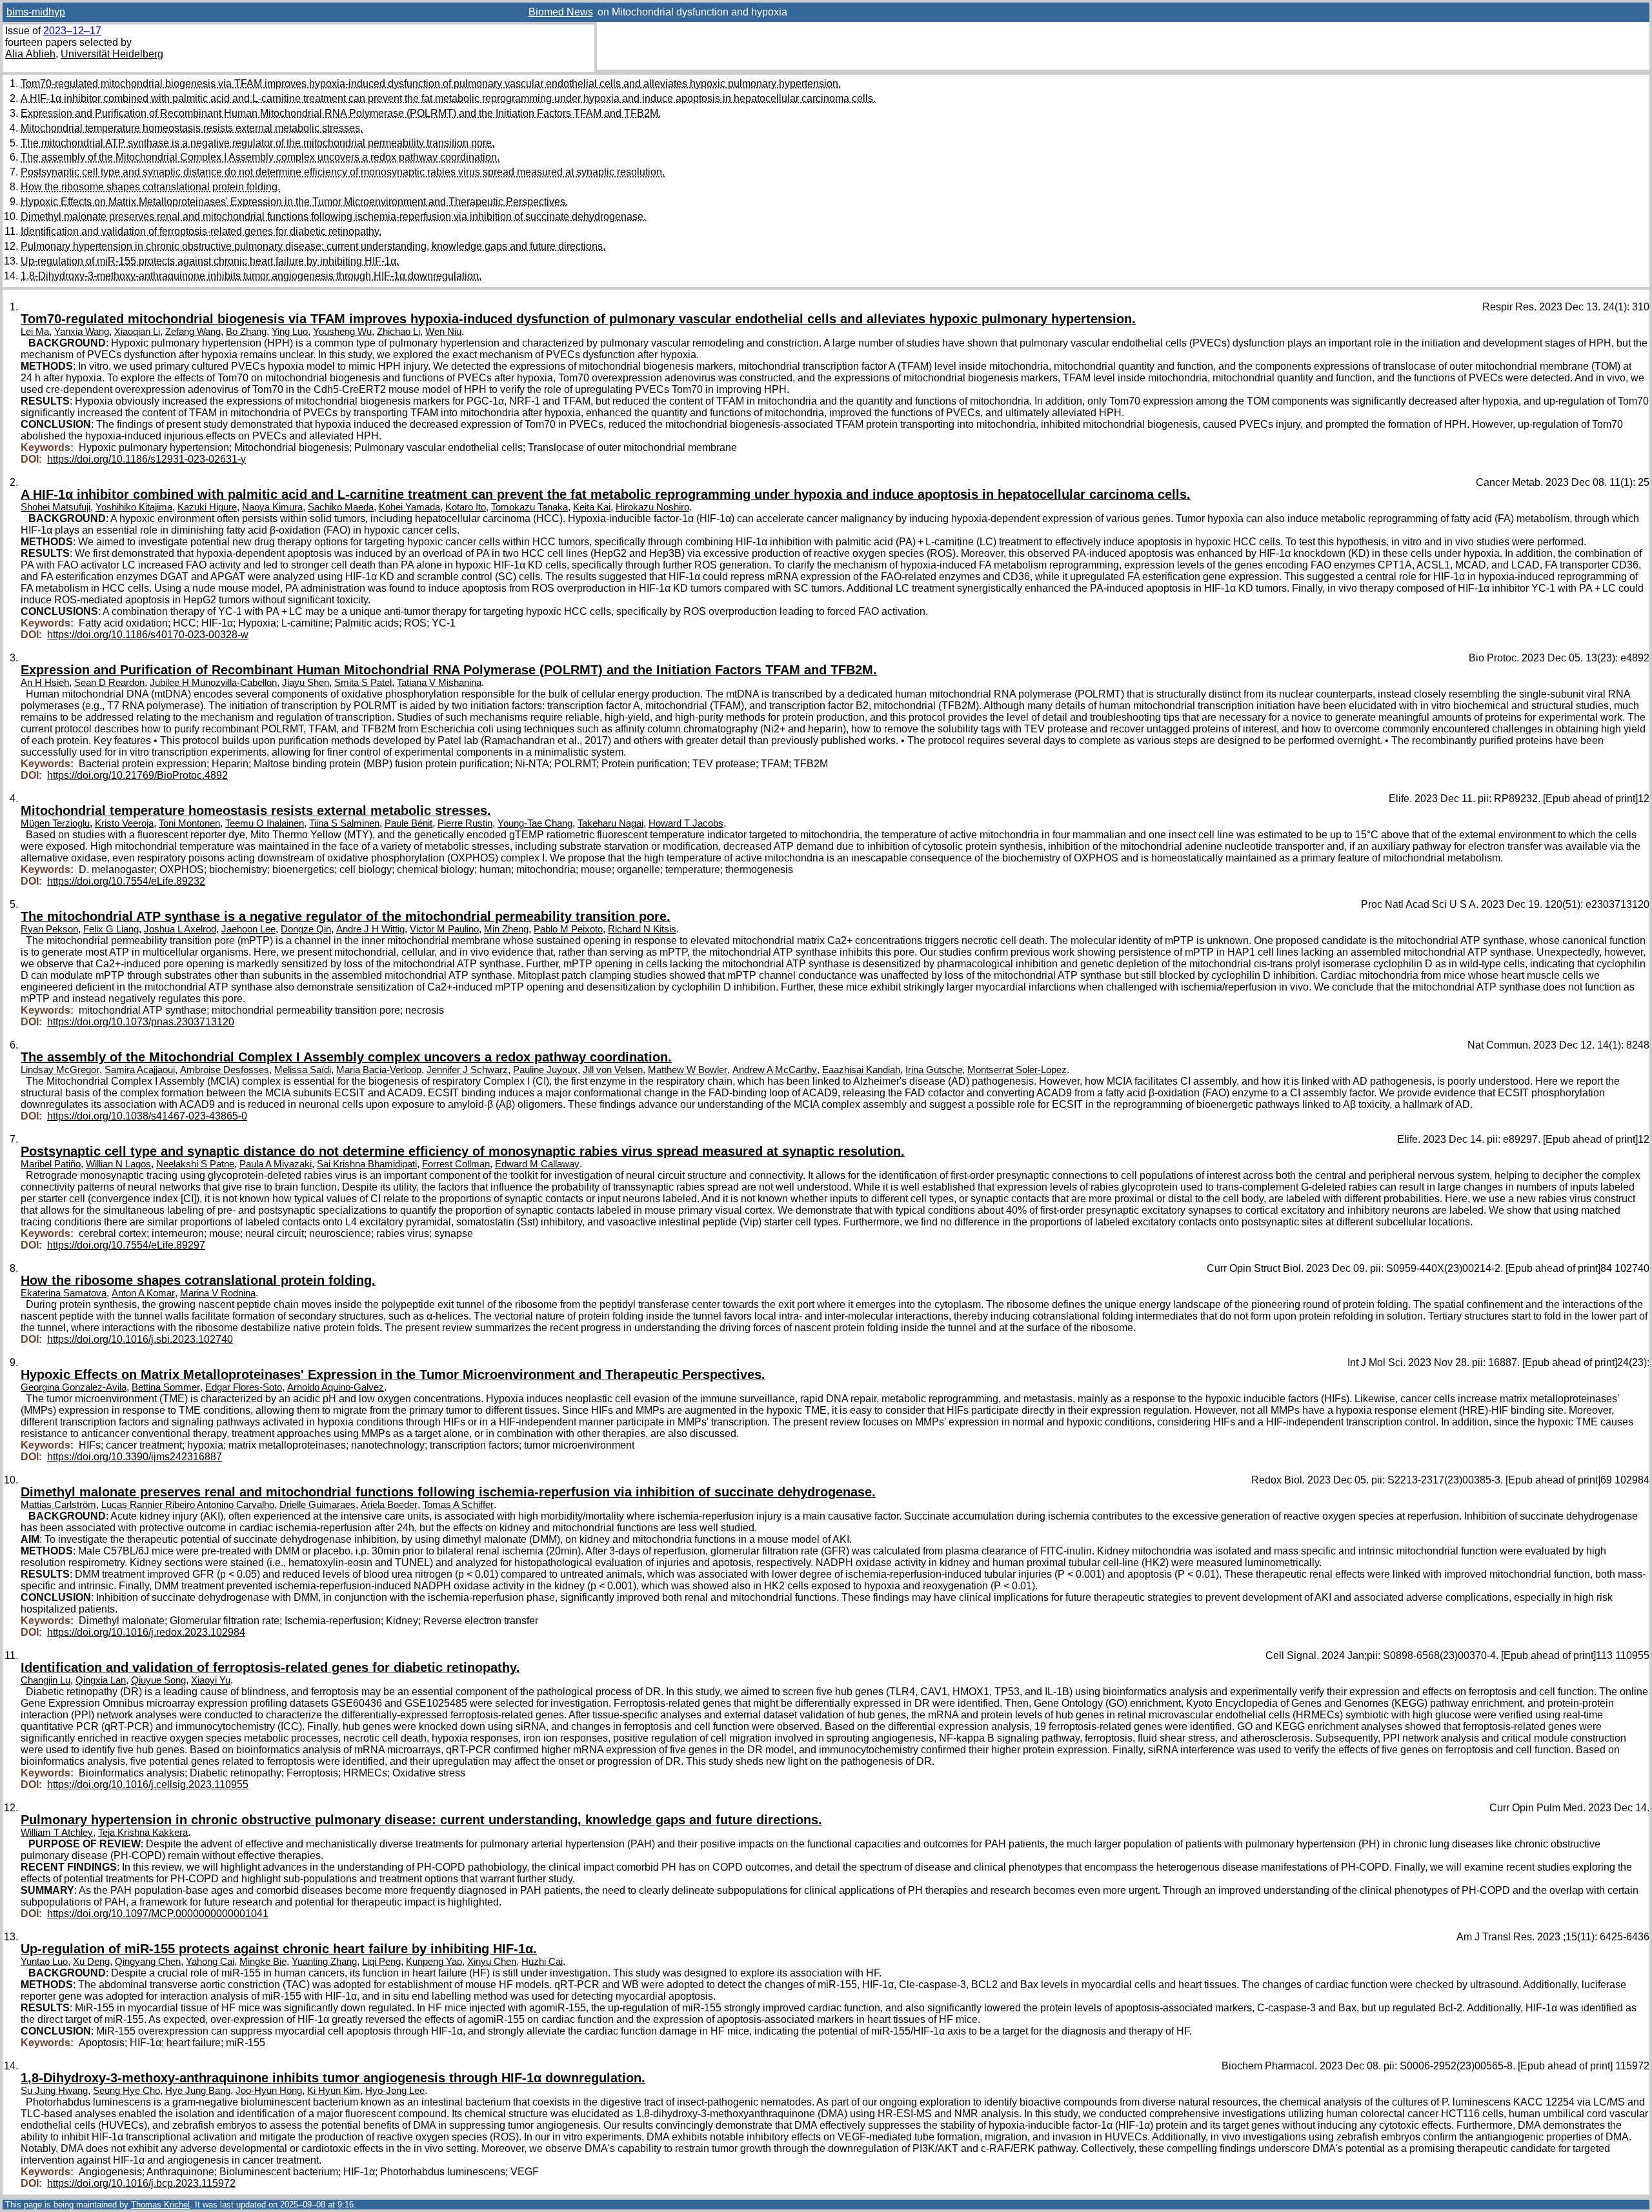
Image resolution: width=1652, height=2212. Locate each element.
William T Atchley (57, 1833)
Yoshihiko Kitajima (134, 507)
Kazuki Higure (207, 507)
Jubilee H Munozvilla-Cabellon (213, 683)
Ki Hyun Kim (334, 2091)
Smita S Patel (363, 683)
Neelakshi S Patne (195, 1164)
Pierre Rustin (465, 823)
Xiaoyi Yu (211, 1680)
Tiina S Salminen (344, 823)
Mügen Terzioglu (55, 823)
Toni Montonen (189, 823)
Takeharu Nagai (610, 823)
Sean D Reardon (109, 683)
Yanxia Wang (82, 332)
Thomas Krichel (160, 2205)
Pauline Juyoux (545, 1070)
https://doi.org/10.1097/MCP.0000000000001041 (158, 1914)
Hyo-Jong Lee (395, 2091)
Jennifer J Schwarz (467, 1070)
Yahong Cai (210, 1962)
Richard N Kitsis (642, 929)
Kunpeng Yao (434, 1962)
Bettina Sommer (166, 1387)
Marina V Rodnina (218, 1293)
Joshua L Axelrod (180, 929)
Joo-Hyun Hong (269, 2091)
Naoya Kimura (272, 507)
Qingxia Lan (101, 1680)
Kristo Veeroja (124, 823)
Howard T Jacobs (686, 823)
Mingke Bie (263, 1962)
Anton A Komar (143, 1293)
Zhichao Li (398, 332)
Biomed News (561, 12)
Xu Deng (91, 1962)
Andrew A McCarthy (775, 1070)
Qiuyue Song (158, 1680)
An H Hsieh (45, 683)
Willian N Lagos (118, 1164)
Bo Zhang (246, 332)
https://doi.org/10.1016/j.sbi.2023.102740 (140, 1339)
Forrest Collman (456, 1164)
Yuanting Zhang (324, 1962)
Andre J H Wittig (370, 929)
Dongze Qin (306, 929)
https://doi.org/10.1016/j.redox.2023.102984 (146, 1632)
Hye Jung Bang (198, 2091)
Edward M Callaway (537, 1164)
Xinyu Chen (492, 1962)
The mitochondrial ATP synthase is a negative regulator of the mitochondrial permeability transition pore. (257, 143)
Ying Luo (290, 332)
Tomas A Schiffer (458, 1505)
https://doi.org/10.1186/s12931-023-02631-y (146, 459)
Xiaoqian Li (137, 332)
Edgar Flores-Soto (244, 1387)
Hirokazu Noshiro (652, 507)
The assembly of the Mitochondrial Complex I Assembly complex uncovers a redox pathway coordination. (260, 157)
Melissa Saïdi (303, 1070)
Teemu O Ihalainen (265, 823)
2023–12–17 (72, 31)
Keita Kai (592, 507)
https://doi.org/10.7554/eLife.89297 (126, 1245)
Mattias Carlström (58, 1505)
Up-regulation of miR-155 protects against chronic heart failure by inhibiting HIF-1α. (210, 261)
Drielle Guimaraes (317, 1505)
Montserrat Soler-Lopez (1017, 1070)
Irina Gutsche (934, 1070)
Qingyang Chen (148, 1962)
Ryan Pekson (49, 929)
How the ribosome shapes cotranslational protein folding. (150, 187)
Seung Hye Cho (126, 2091)
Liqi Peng (381, 1962)
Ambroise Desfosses (225, 1070)
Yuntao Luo (44, 1962)
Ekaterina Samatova (64, 1293)
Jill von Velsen (613, 1070)
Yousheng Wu (342, 332)
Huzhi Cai (542, 1962)
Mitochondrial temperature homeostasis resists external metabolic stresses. (192, 128)
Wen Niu (443, 332)
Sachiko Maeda (341, 507)
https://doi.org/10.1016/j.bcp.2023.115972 (141, 2183)
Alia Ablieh (30, 54)
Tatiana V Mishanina (439, 683)
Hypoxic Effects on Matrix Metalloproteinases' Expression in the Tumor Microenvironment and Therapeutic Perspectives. (294, 202)
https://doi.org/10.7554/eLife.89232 (126, 881)
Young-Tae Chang (535, 823)
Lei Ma (35, 332)
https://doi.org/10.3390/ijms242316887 (135, 1457)
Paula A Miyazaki (276, 1164)
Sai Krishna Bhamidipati (367, 1164)
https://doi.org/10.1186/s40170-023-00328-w (148, 635)
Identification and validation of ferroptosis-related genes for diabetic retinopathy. (201, 231)
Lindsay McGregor (60, 1070)
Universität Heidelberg (112, 54)
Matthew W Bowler (688, 1070)
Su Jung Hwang (54, 2091)
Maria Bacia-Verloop (379, 1070)
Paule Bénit (408, 823)
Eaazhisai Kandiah (861, 1070)
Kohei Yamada (409, 507)
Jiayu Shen (306, 683)
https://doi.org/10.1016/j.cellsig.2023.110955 (148, 1785)
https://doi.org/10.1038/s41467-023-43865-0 (147, 1116)
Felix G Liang (111, 929)
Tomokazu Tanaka (529, 507)
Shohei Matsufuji (55, 507)
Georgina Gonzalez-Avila (74, 1387)
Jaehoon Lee (248, 929)
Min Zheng (506, 929)
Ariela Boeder (389, 1505)
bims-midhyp (36, 12)
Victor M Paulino (444, 929)
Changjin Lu (45, 1680)
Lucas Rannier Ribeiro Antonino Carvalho (188, 1505)
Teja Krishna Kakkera (143, 1833)
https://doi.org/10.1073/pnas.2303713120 (141, 1022)
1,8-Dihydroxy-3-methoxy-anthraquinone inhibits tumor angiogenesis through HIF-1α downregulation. (251, 276)
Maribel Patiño (51, 1164)
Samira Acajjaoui (140, 1070)
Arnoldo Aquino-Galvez (336, 1387)
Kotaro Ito (466, 507)
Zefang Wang (193, 332)
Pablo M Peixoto (568, 929)
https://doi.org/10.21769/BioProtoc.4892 (137, 775)
